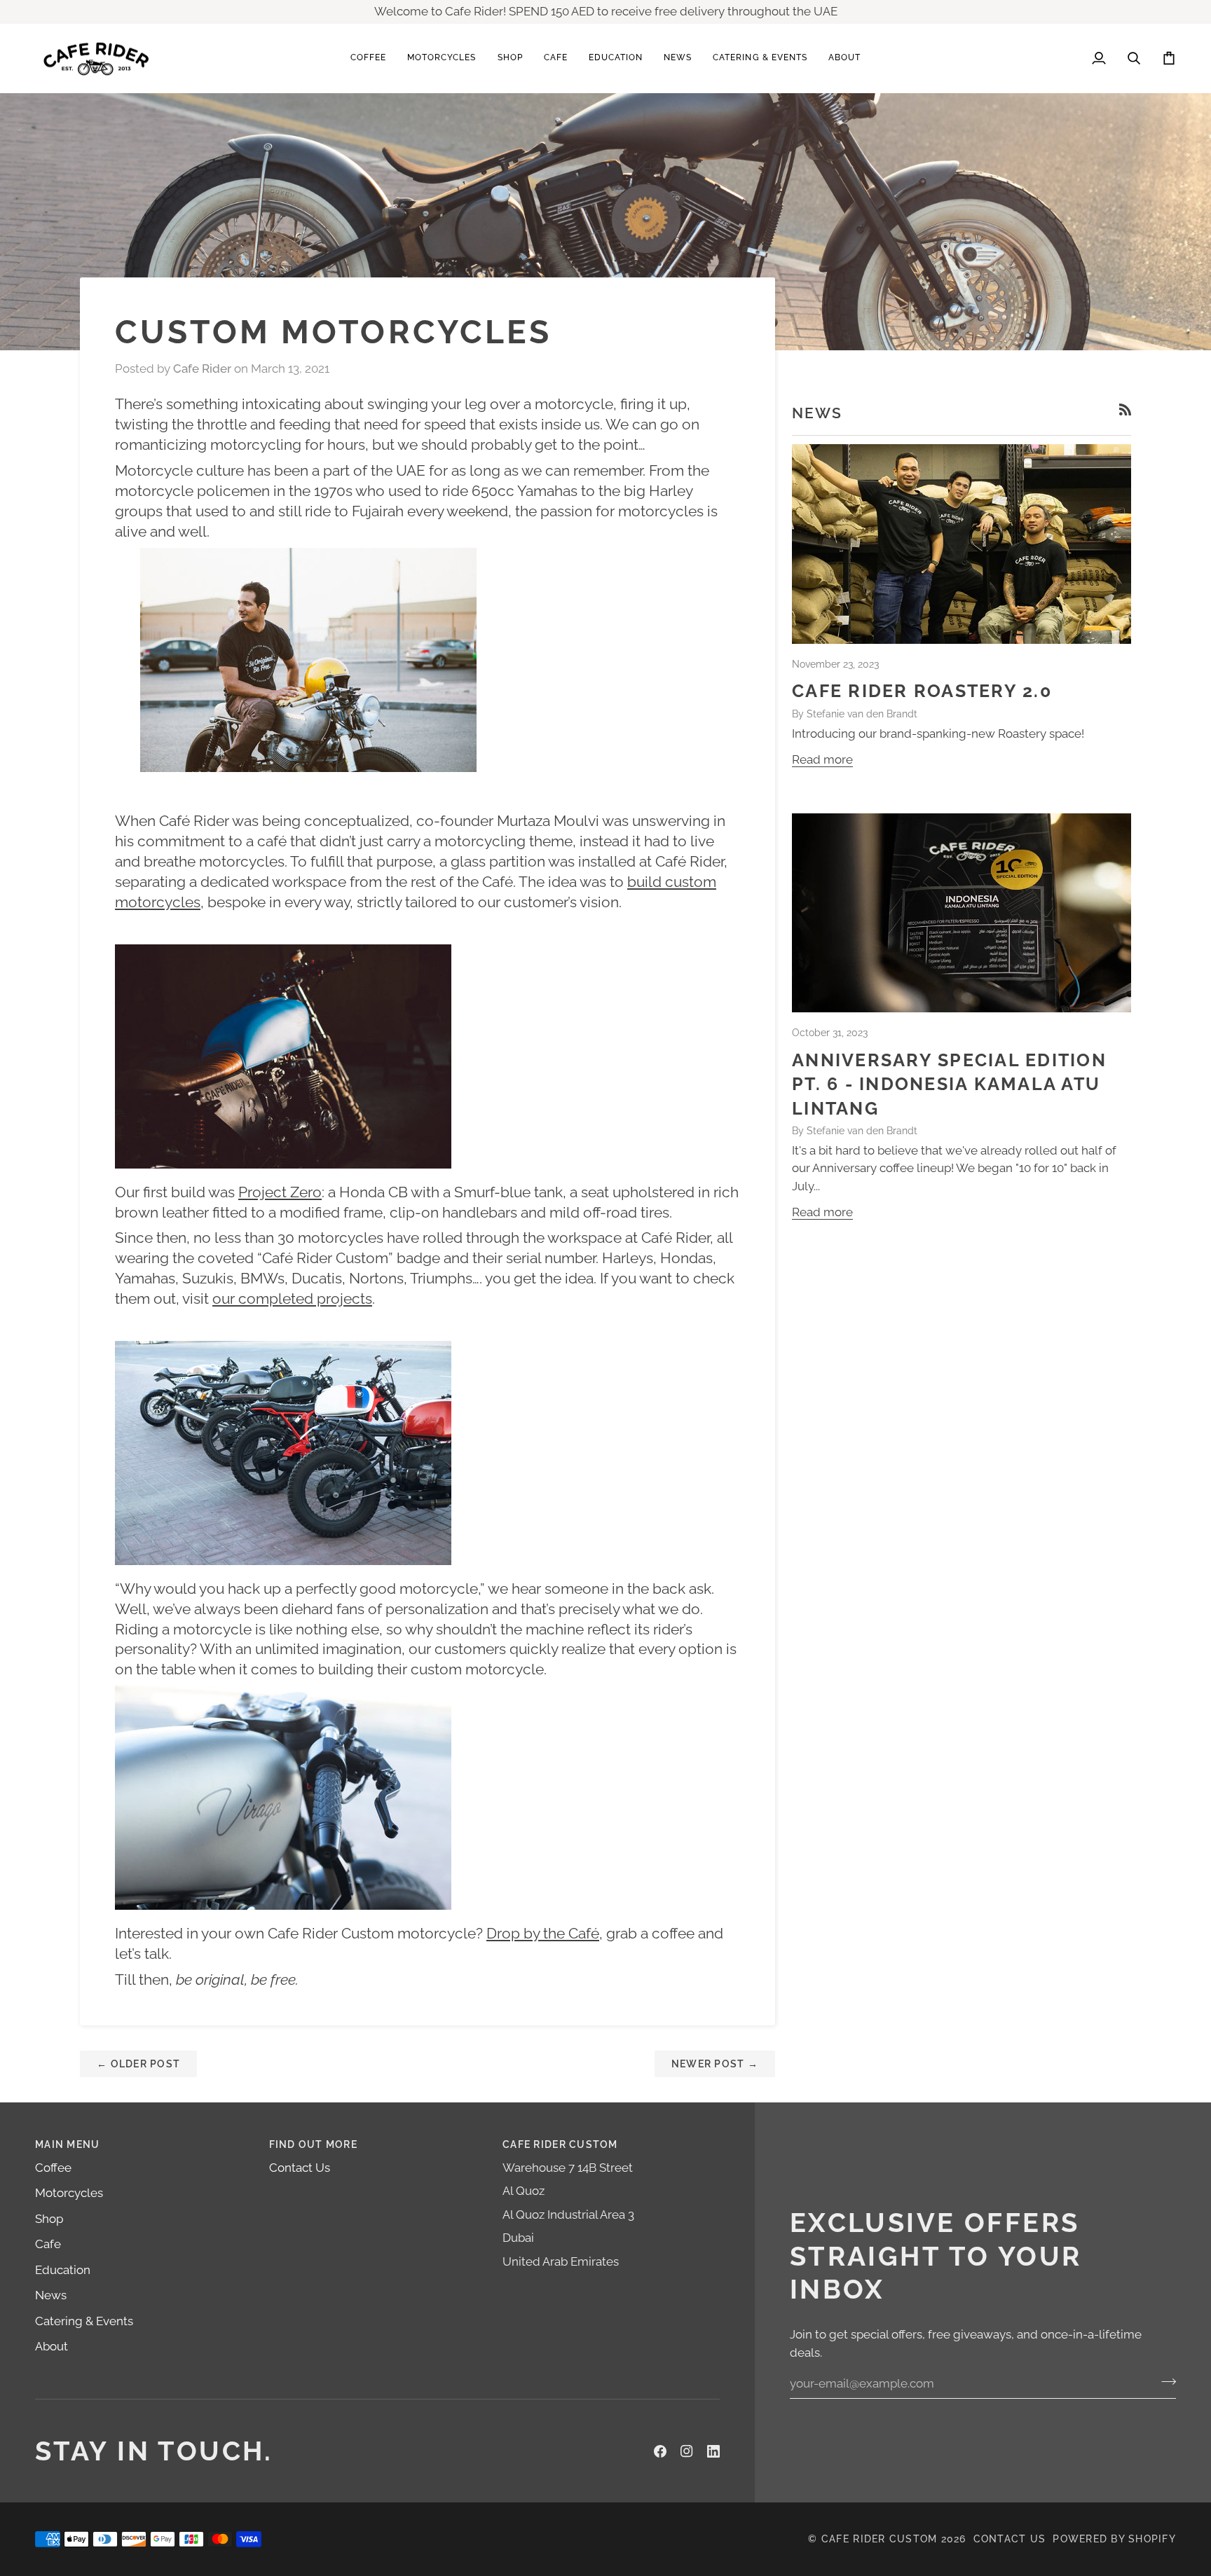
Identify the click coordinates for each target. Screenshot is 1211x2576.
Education (63, 2270)
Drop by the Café (543, 1933)
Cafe (48, 2244)
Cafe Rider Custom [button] (560, 2144)
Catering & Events (84, 2321)
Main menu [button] (67, 2144)
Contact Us (300, 2168)
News (51, 2295)
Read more (822, 759)
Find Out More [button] (313, 2144)
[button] (368, 58)
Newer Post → (715, 2064)
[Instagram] (687, 2451)
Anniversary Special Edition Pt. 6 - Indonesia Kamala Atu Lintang (949, 1084)
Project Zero (280, 1192)
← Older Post (138, 2064)
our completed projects (292, 1299)
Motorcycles (69, 2193)
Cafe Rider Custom (879, 2539)
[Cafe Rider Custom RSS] (1125, 409)
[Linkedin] (713, 2451)
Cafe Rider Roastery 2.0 (922, 691)
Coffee (53, 2168)
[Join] (1164, 2381)
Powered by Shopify (1114, 2539)
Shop (49, 2219)
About (52, 2346)
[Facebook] (660, 2451)
